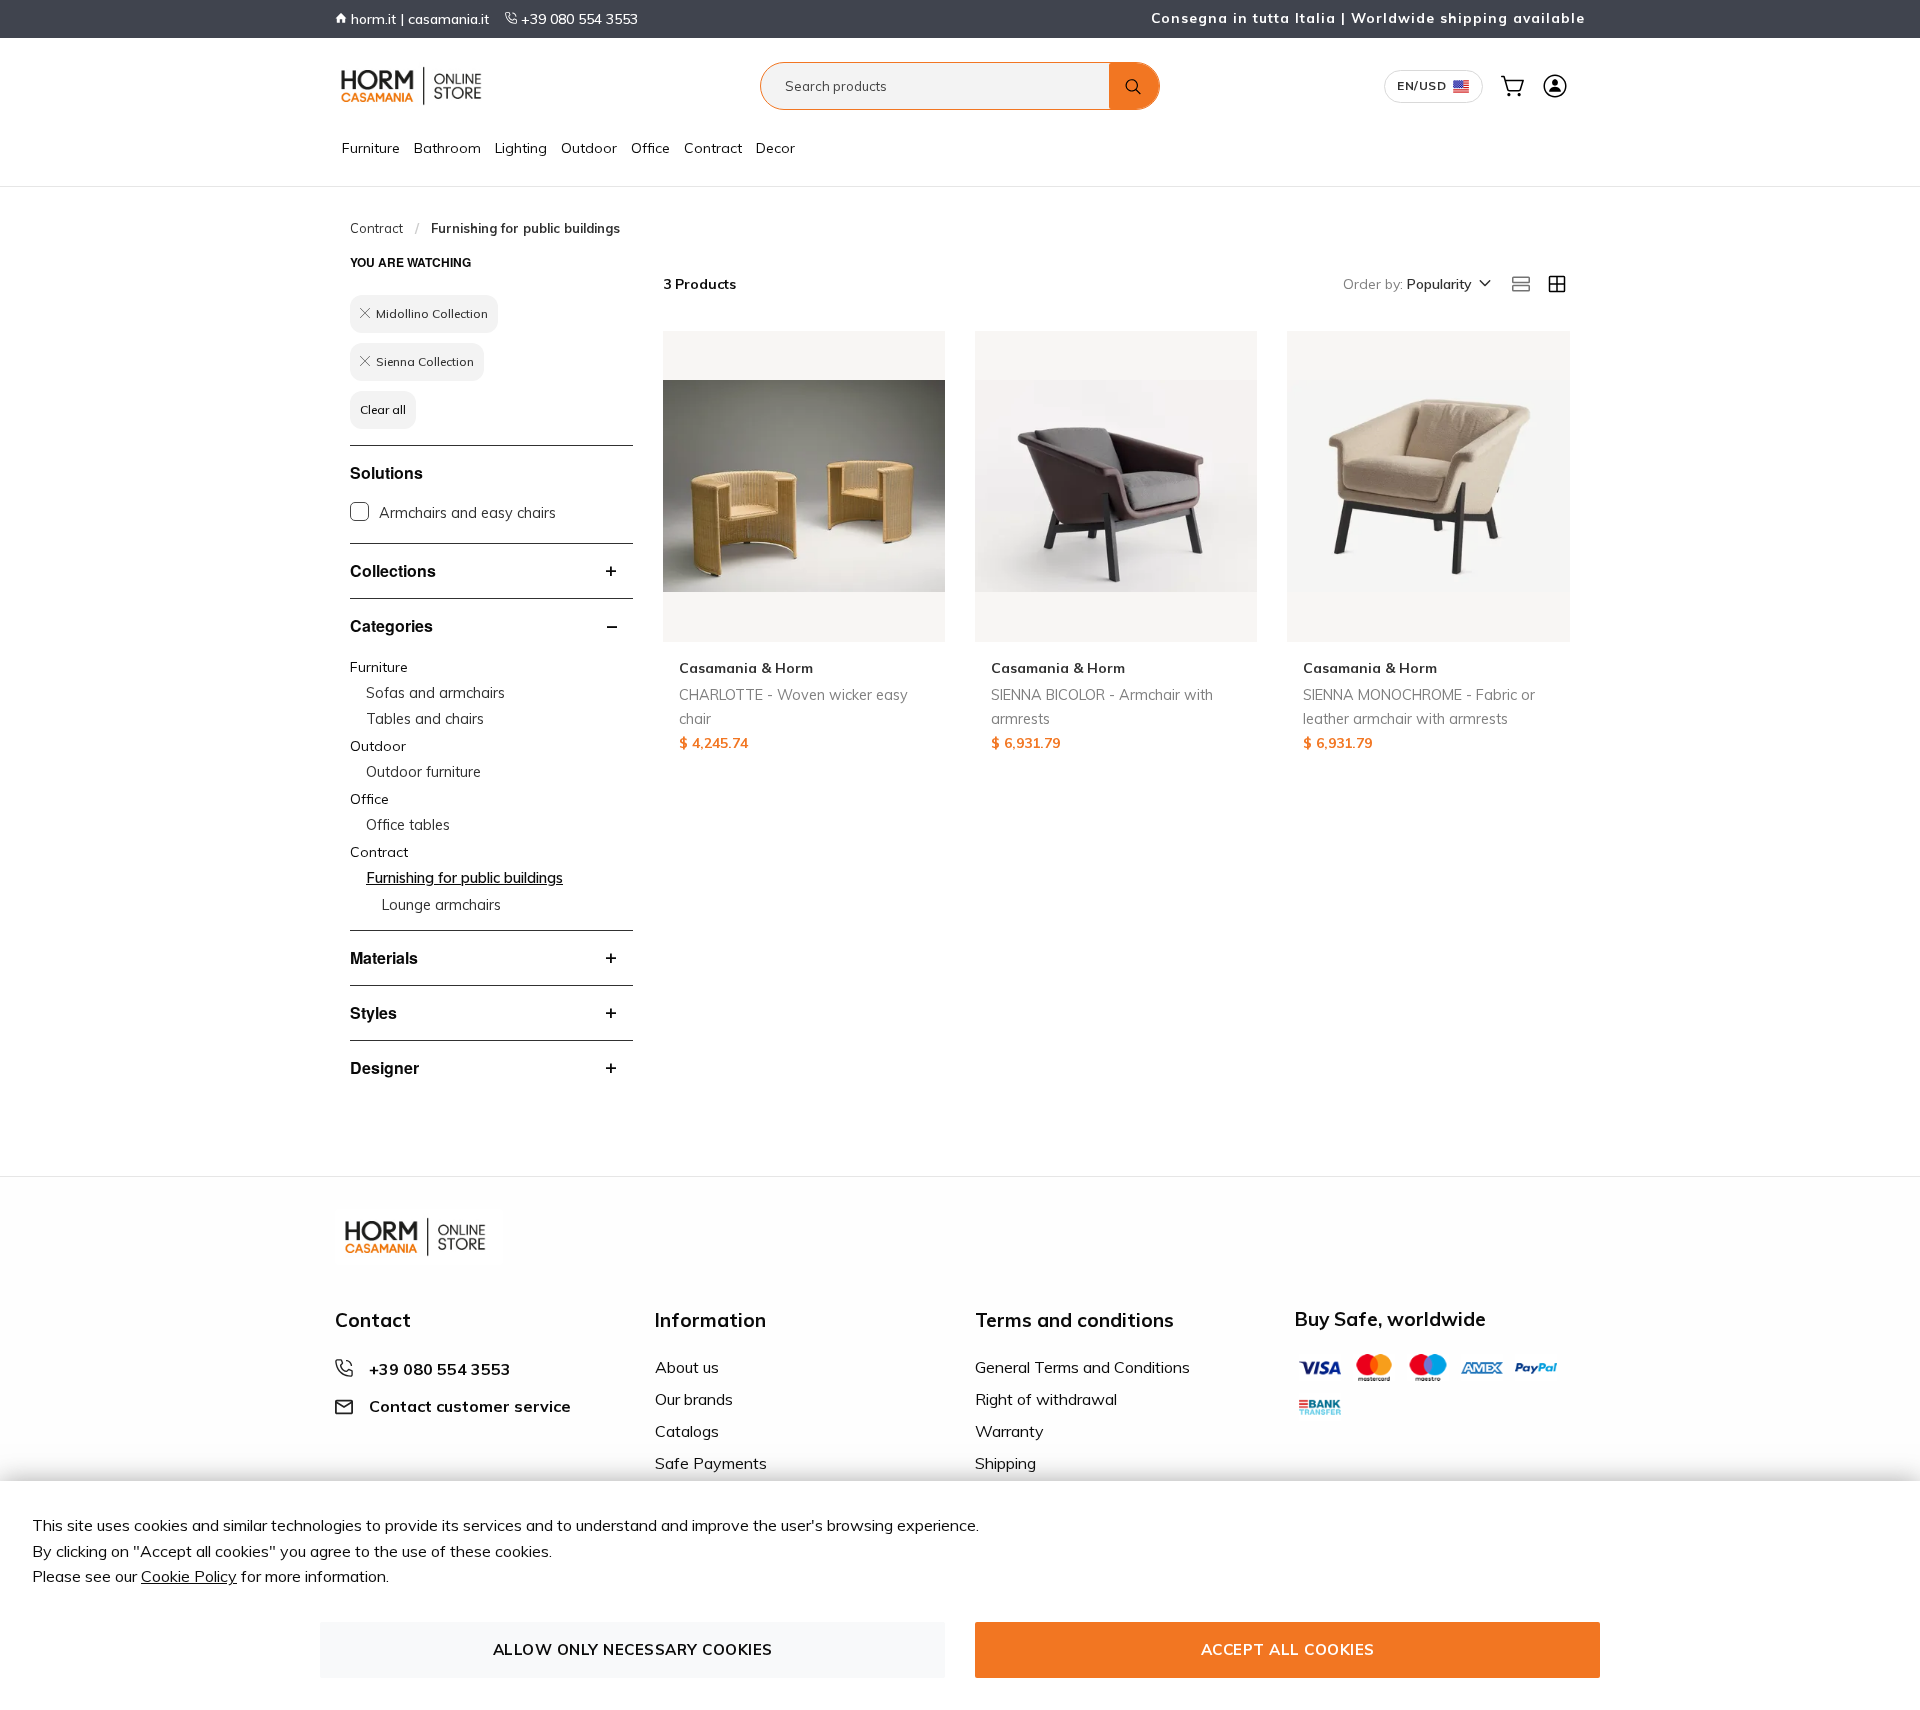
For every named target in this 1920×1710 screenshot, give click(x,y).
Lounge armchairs (441, 905)
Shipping (1005, 1463)
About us (687, 1367)
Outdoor (589, 148)
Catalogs (687, 1431)
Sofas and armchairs (435, 693)
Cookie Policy (189, 1576)
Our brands (694, 1399)
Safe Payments (711, 1463)
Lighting (521, 148)
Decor (775, 148)
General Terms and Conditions (1082, 1367)
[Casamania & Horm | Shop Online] (415, 86)
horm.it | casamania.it (418, 19)
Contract (713, 148)
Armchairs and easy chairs (467, 513)
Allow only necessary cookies (633, 1649)
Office (650, 148)
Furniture (371, 148)
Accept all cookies (1288, 1649)
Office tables (408, 825)
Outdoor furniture (423, 772)
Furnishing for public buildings (464, 878)
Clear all (383, 409)
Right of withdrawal (1046, 1399)
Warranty (1009, 1431)
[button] (1447, 285)
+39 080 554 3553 (577, 19)
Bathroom (447, 148)
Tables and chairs (425, 719)
